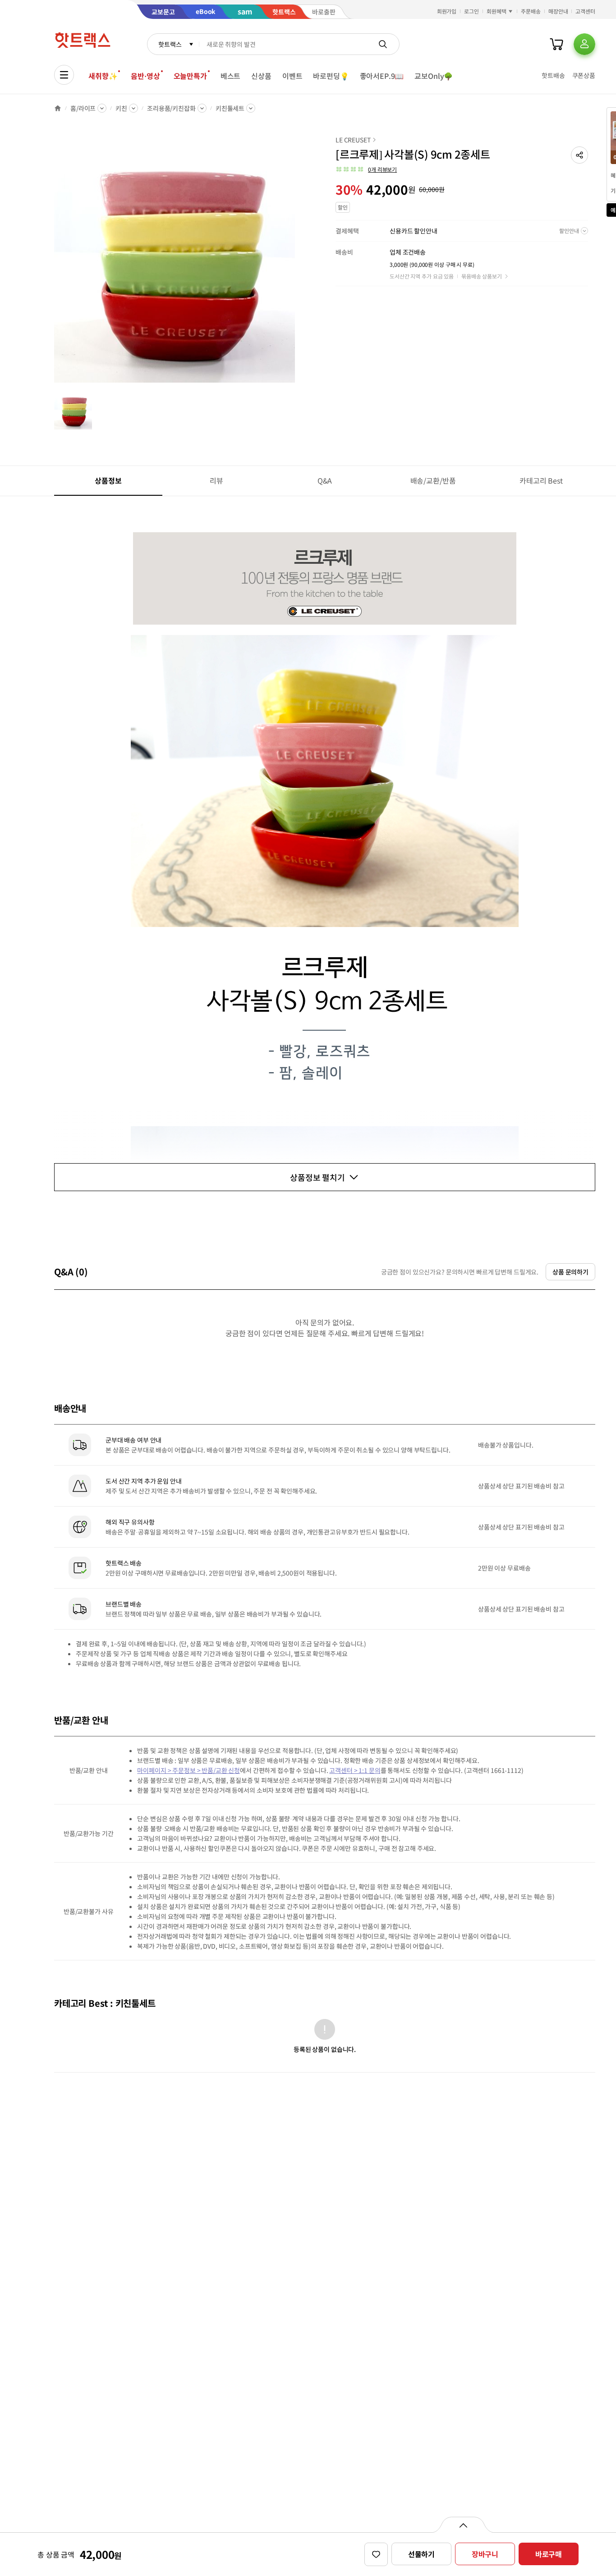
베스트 (231, 76)
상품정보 (108, 480)
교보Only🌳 (434, 76)
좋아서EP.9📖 (382, 76)
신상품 (261, 76)
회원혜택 (496, 11)
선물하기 (421, 2554)
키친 (121, 108)
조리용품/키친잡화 (171, 108)
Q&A (325, 480)
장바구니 (485, 2554)
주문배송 (531, 11)
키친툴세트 (230, 108)
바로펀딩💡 (331, 76)
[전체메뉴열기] (64, 75)
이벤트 (292, 76)
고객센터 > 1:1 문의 (355, 1770)
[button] (579, 155)
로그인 (471, 11)
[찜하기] (376, 2554)
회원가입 (447, 11)
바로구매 (549, 2554)
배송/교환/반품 (433, 480)
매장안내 (558, 11)
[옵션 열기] (463, 2525)
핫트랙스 (170, 44)
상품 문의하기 (570, 1272)
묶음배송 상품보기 (482, 276)
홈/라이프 (83, 108)
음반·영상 (145, 76)
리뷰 (216, 480)
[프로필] (584, 44)
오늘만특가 (190, 76)
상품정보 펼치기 (317, 1177)
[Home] (58, 108)
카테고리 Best (541, 480)
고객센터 (585, 11)
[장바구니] (556, 44)
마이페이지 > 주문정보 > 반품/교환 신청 (188, 1770)
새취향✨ (103, 76)
